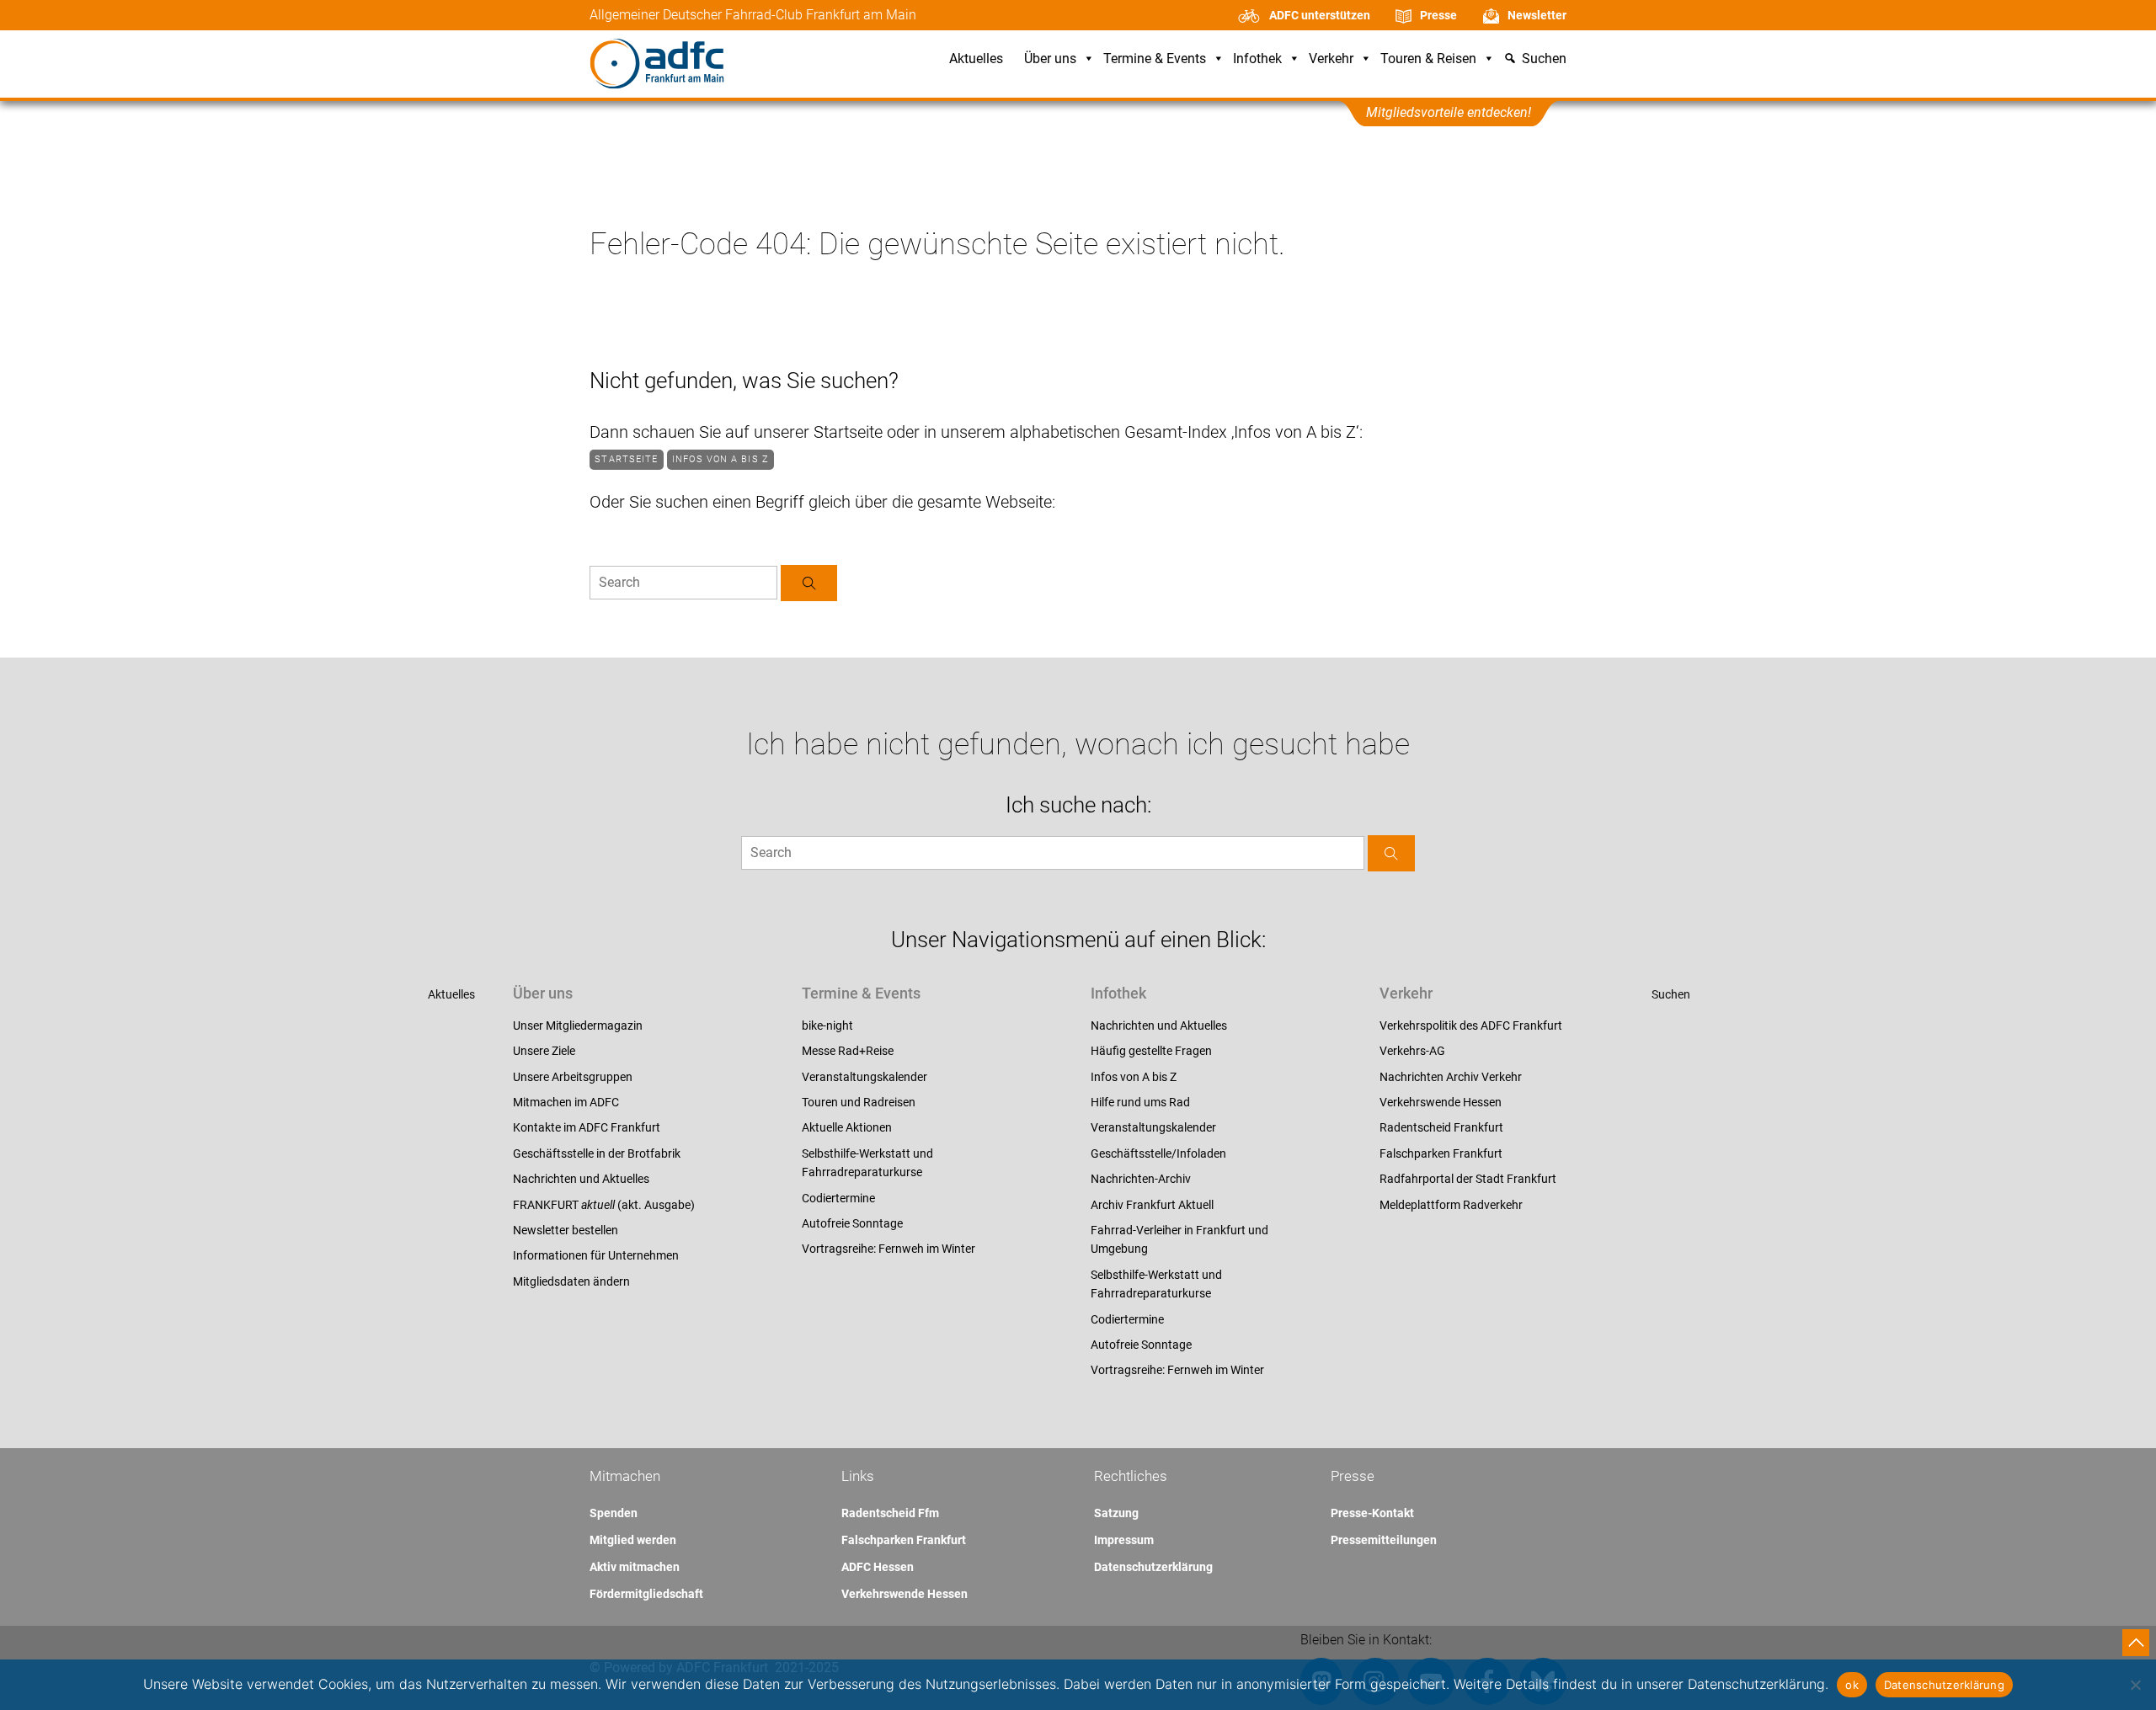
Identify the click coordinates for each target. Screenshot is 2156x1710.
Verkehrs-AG (1412, 1051)
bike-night (827, 1025)
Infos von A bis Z (720, 459)
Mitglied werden (633, 1540)
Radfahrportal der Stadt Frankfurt (1468, 1179)
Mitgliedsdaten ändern (571, 1281)
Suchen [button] (1544, 59)
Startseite (626, 459)
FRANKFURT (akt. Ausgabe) (604, 1205)
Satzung (1116, 1513)
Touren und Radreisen (859, 1102)
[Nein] (2135, 1685)
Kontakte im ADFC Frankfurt (587, 1127)
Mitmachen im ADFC (566, 1102)
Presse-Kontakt (1372, 1513)
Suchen (1671, 994)
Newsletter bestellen (566, 1230)
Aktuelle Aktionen (847, 1127)
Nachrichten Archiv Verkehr (1451, 1077)
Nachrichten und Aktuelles (581, 1179)
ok (1852, 1685)
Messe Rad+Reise (848, 1051)
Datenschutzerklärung (1153, 1567)
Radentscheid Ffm (890, 1513)
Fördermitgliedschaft (646, 1594)
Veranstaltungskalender (865, 1077)
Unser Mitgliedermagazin (578, 1025)
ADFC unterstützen (1320, 15)
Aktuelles (976, 59)
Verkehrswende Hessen (1441, 1102)
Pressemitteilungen (1384, 1540)
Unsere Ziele (544, 1051)
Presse (1438, 15)
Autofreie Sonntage (852, 1223)
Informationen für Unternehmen (596, 1255)
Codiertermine (838, 1198)
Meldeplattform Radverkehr (1451, 1205)
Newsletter (1537, 15)
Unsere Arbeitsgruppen (573, 1077)
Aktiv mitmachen (635, 1567)
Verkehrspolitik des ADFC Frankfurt (1471, 1025)
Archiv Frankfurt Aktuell (1152, 1205)
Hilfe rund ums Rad (1140, 1102)
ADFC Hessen (878, 1567)
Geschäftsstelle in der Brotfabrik (597, 1153)
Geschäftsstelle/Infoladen (1158, 1153)
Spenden (614, 1513)
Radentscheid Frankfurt (1441, 1127)
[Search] (809, 583)
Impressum (1124, 1540)
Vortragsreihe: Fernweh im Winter (889, 1249)
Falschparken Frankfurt (1441, 1153)
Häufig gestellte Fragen (1151, 1051)
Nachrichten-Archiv (1141, 1179)
